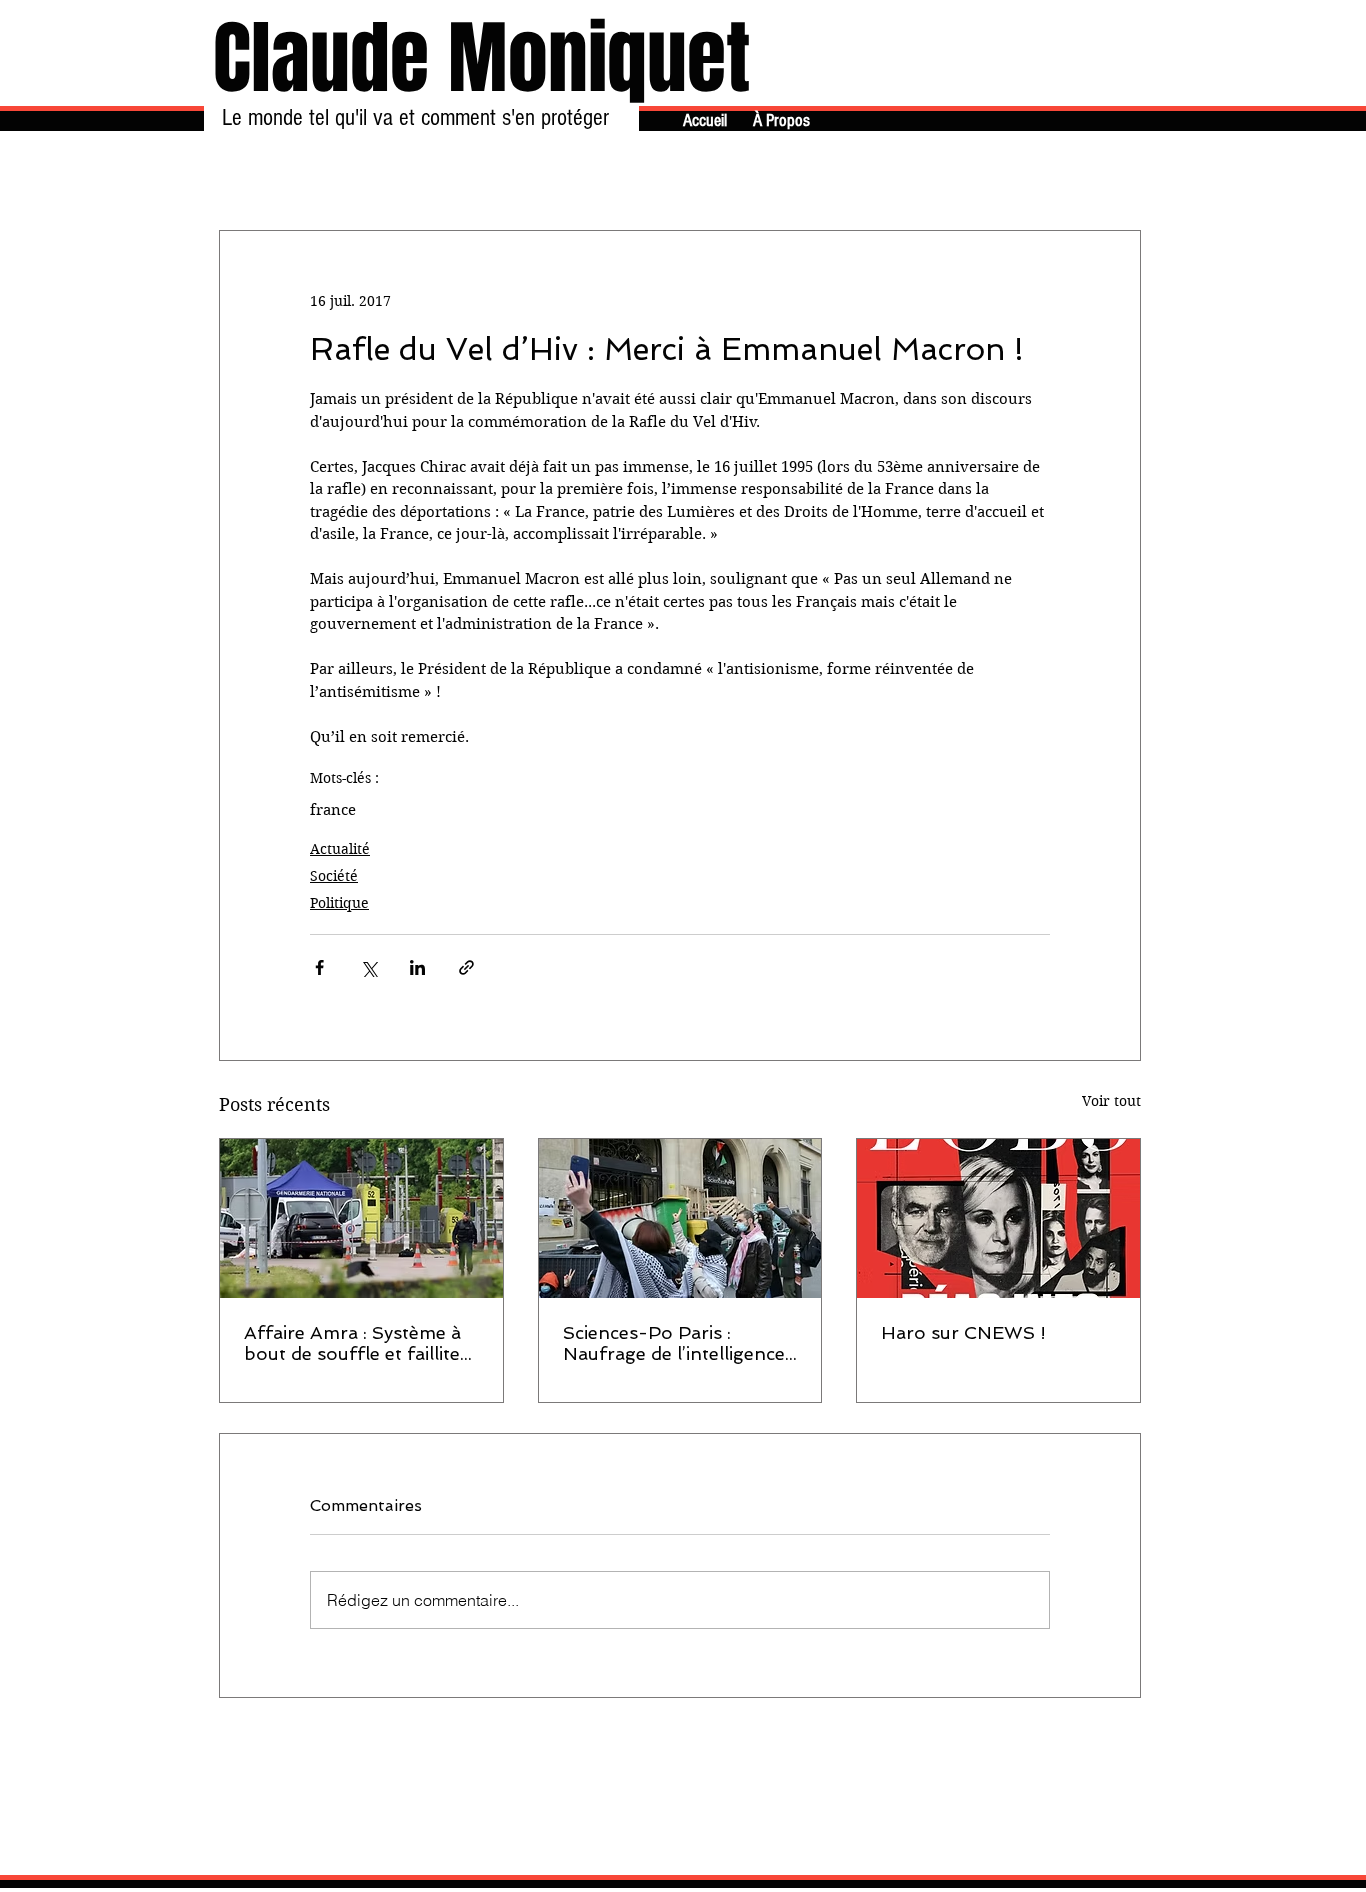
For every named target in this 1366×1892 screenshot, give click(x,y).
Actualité (340, 849)
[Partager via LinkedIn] (417, 967)
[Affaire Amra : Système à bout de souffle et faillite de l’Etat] (361, 1218)
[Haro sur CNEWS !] (998, 1218)
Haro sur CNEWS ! (963, 1332)
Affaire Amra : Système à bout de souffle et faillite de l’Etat (352, 1343)
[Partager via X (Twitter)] (368, 967)
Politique (339, 903)
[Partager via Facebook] (319, 967)
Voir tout (1111, 1101)
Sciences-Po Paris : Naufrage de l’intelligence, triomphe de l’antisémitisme (676, 1343)
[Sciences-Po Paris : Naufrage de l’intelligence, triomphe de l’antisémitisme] (680, 1218)
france (333, 810)
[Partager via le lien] (466, 967)
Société (334, 876)
